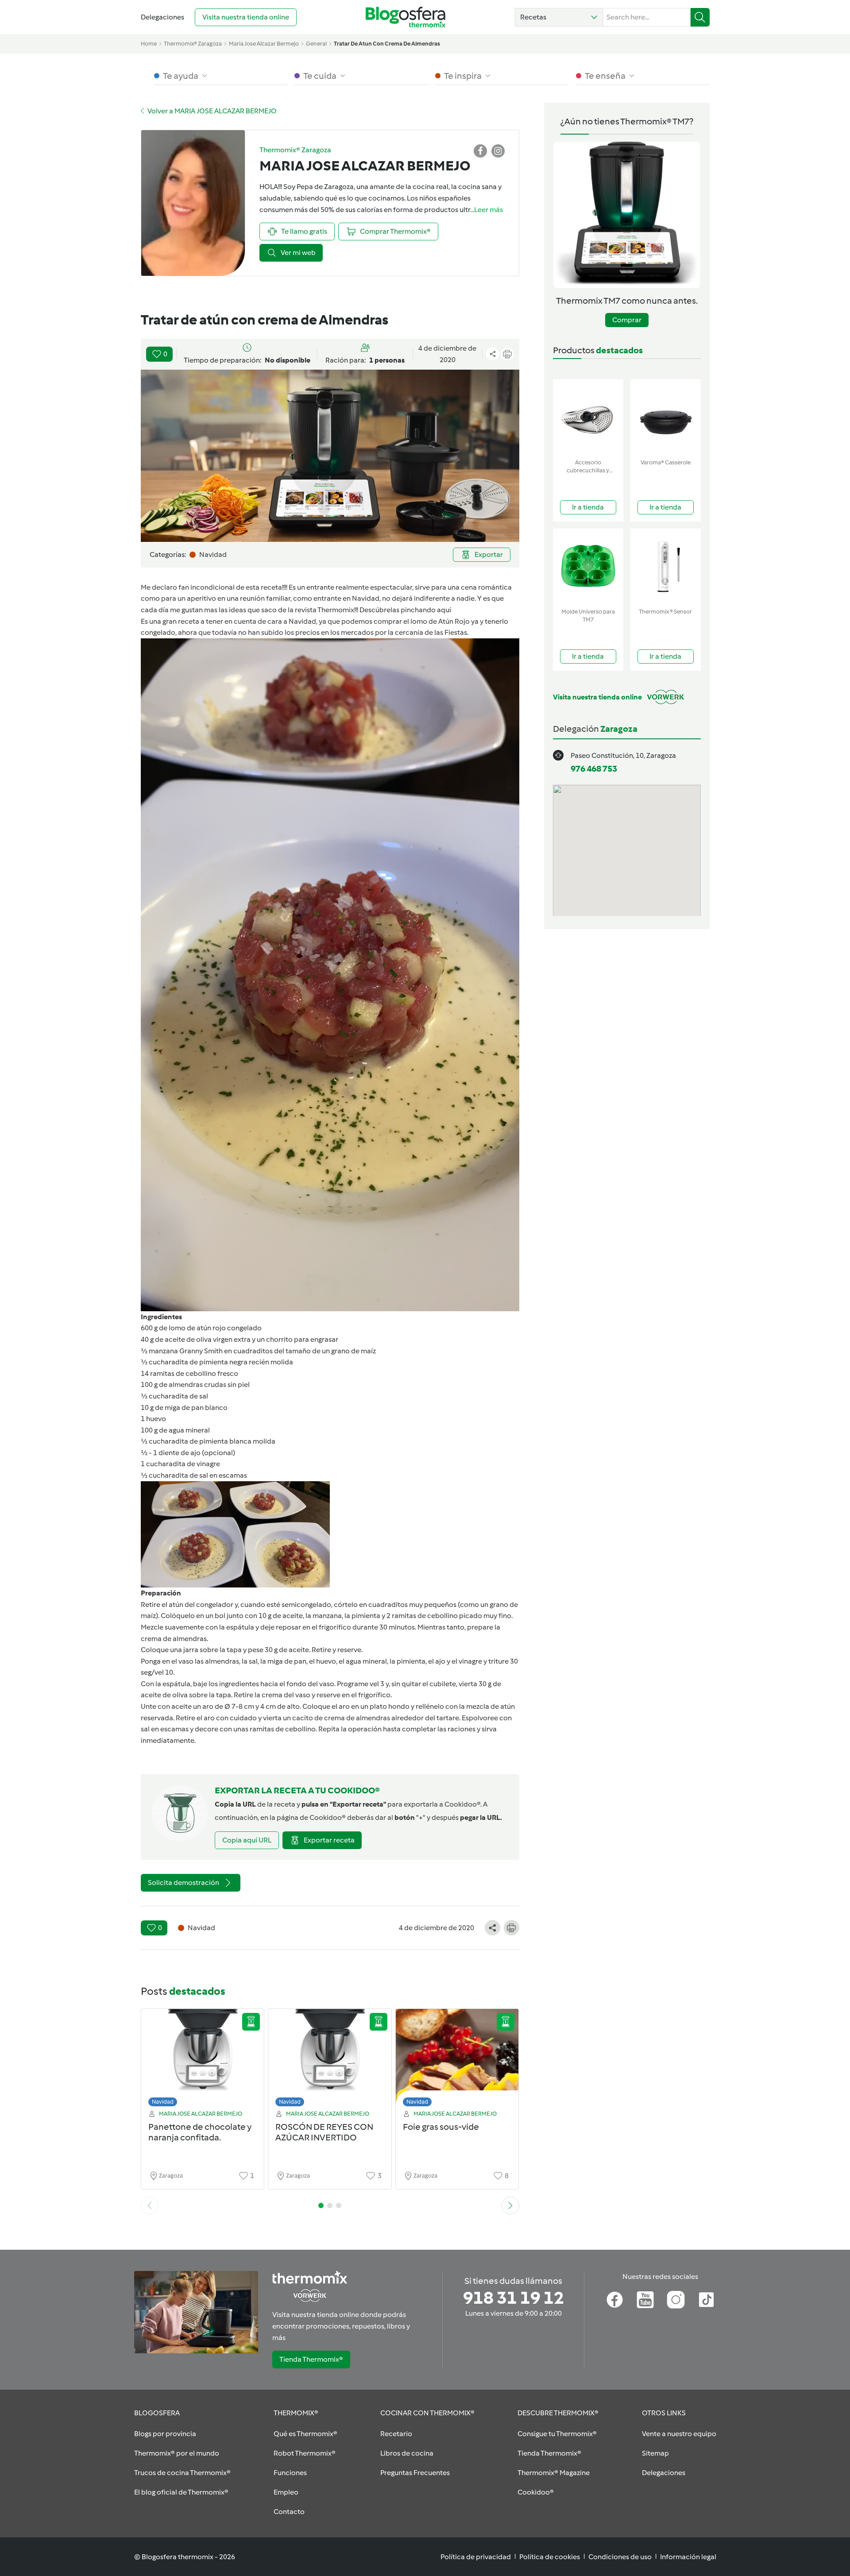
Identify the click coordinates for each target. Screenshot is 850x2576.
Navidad (163, 2102)
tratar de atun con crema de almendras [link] (387, 44)
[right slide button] (510, 2205)
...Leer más (487, 210)
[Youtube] (645, 2300)
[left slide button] (150, 2205)
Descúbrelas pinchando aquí (405, 610)
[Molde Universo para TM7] (588, 566)
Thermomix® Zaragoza (193, 44)
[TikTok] (706, 2300)
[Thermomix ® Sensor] (666, 566)
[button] (559, 17)
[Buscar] (700, 17)
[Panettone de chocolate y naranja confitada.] (203, 2060)
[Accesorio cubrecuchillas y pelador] (588, 417)
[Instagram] (676, 2300)
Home (149, 44)
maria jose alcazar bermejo (264, 44)
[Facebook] (615, 2300)
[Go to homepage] (406, 17)
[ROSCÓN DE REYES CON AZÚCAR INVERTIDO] (330, 2060)
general (316, 44)
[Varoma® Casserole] (666, 417)
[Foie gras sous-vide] (457, 2060)
